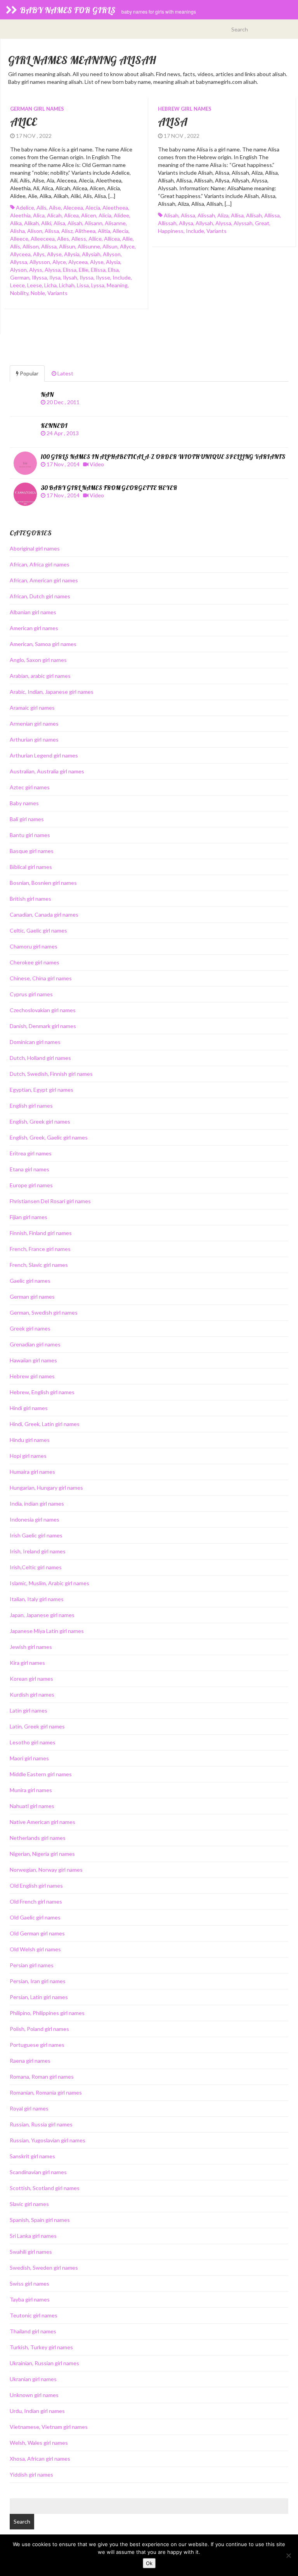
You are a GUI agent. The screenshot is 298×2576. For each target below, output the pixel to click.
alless (79, 239)
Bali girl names (27, 819)
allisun (67, 246)
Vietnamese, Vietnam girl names (49, 2427)
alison (35, 231)
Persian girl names (32, 1965)
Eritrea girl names (31, 1153)
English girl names (31, 1106)
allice (95, 239)
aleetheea (115, 208)
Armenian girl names (34, 723)
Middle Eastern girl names (41, 1774)
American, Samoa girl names (43, 644)
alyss (36, 270)
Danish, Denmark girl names (43, 1026)
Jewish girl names (31, 1647)
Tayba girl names (30, 2299)
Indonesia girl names (35, 1519)
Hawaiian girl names (33, 1360)
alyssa (53, 270)
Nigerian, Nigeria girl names (42, 1854)
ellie (84, 270)
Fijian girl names (29, 1217)
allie (127, 239)
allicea (112, 239)
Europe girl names (31, 1185)
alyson (18, 270)
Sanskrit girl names (32, 2156)
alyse (97, 262)
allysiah (91, 254)
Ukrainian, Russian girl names (44, 2363)
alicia (105, 215)
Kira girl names (27, 1663)
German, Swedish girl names (44, 1312)
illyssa (39, 277)
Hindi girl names (29, 1408)
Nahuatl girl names (32, 1806)
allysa (186, 223)
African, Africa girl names (40, 564)
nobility (19, 293)
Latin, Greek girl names (37, 1726)
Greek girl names (30, 1328)
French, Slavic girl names (39, 1265)
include (122, 277)
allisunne (89, 246)
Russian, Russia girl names (41, 2124)
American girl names (34, 628)
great (262, 223)
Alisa (173, 122)
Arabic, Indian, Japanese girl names (52, 692)
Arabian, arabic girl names (40, 676)
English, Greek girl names (40, 1121)
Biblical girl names (31, 867)
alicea (71, 215)
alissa (52, 231)
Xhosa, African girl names (40, 2459)
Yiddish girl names (31, 2474)
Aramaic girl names (32, 708)
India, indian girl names (37, 1503)
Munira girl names (31, 1790)
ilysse (103, 277)
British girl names (30, 899)
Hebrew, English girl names (42, 1392)
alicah (54, 215)
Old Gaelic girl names (35, 1917)
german (20, 277)
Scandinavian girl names (38, 2172)
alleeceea (43, 239)
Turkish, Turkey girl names (41, 2347)
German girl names (37, 109)
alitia (104, 231)
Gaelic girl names (30, 1281)
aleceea (73, 208)
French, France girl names (40, 1249)
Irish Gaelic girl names (36, 1535)
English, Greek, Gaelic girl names (49, 1137)
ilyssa (87, 277)
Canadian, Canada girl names (44, 915)
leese (35, 285)
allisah (254, 215)
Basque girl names (32, 851)
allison (31, 246)
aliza (223, 215)
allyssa (19, 262)
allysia (72, 254)
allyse (54, 254)
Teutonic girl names (34, 2315)
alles (63, 239)
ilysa (55, 277)
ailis (42, 208)
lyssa (98, 285)
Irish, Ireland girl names (38, 1551)
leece (17, 285)
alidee (121, 215)
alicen (89, 215)
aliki (46, 223)
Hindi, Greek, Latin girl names (45, 1424)
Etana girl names (29, 1169)
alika (16, 223)
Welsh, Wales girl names (39, 2443)
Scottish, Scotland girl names (45, 2188)
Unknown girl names (34, 2395)
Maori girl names (29, 1758)
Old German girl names (37, 1933)
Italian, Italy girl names (37, 1599)
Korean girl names (31, 1679)
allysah (204, 223)
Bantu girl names (30, 835)
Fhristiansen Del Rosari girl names (50, 1201)
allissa (49, 246)
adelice (25, 208)
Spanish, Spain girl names (40, 2220)
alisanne (115, 223)
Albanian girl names (33, 612)
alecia (93, 208)
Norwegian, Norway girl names (46, 1870)
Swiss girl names (29, 2283)
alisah (75, 223)
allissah (167, 223)
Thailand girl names (33, 2331)
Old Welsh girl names (35, 1949)
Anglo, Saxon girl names (38, 660)
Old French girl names (36, 1901)
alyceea (78, 262)
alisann (94, 223)
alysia (113, 262)
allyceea (20, 254)
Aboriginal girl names (35, 548)
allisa (237, 215)
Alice (23, 122)
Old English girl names (36, 1886)
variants (57, 293)
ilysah (70, 277)
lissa (83, 285)
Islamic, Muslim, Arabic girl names (49, 1583)
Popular (29, 373)
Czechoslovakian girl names (43, 1010)
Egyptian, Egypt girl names (42, 1090)
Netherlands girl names (38, 1838)
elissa (70, 270)
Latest (65, 373)
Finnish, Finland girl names (41, 1233)
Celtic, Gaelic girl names (38, 930)
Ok (149, 2563)
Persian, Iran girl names (38, 1981)
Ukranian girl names (33, 2379)
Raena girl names (30, 2061)
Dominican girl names (35, 1042)
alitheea (85, 231)
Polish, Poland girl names (39, 2029)
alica (39, 215)
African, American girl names (44, 580)
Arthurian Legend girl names (44, 755)
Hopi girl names (28, 1456)
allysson (40, 262)
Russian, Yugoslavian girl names (48, 2140)
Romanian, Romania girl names (46, 2092)
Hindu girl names (30, 1440)
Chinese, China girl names (41, 978)
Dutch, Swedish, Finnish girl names (51, 1074)
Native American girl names (42, 1822)
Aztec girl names (30, 787)
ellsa (113, 270)
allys (39, 254)
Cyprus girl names (31, 994)
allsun (110, 246)
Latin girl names (29, 1710)
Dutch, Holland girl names (40, 1058)
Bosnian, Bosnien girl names (43, 883)
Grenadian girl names (35, 1344)
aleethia (20, 215)
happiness (171, 231)
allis (15, 246)
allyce (127, 246)
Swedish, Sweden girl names (44, 2268)
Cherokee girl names (35, 962)
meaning (117, 285)
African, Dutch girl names (40, 596)
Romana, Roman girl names (42, 2077)
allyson (112, 254)
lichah (67, 285)
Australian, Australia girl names (47, 771)
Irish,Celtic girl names (36, 1567)
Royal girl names (29, 2108)
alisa (59, 223)
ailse (55, 208)
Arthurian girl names (34, 739)
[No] (288, 2555)
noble (38, 293)
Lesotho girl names (33, 1742)
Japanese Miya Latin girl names (47, 1631)
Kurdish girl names (32, 1694)
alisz (67, 231)
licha (50, 285)
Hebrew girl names (185, 109)
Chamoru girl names (34, 946)
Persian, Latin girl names (39, 1997)
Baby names (24, 803)
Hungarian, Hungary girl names (46, 1488)
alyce (59, 262)
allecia (120, 231)
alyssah (243, 223)
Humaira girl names (32, 1472)
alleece (19, 239)
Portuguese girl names (37, 2045)
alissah (206, 215)
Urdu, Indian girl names (37, 2411)
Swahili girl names (31, 2252)
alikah (31, 223)
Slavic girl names (29, 2204)
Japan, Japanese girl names (42, 1615)
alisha (17, 231)
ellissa (98, 270)
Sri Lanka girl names (33, 2236)
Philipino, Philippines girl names (47, 2013)
